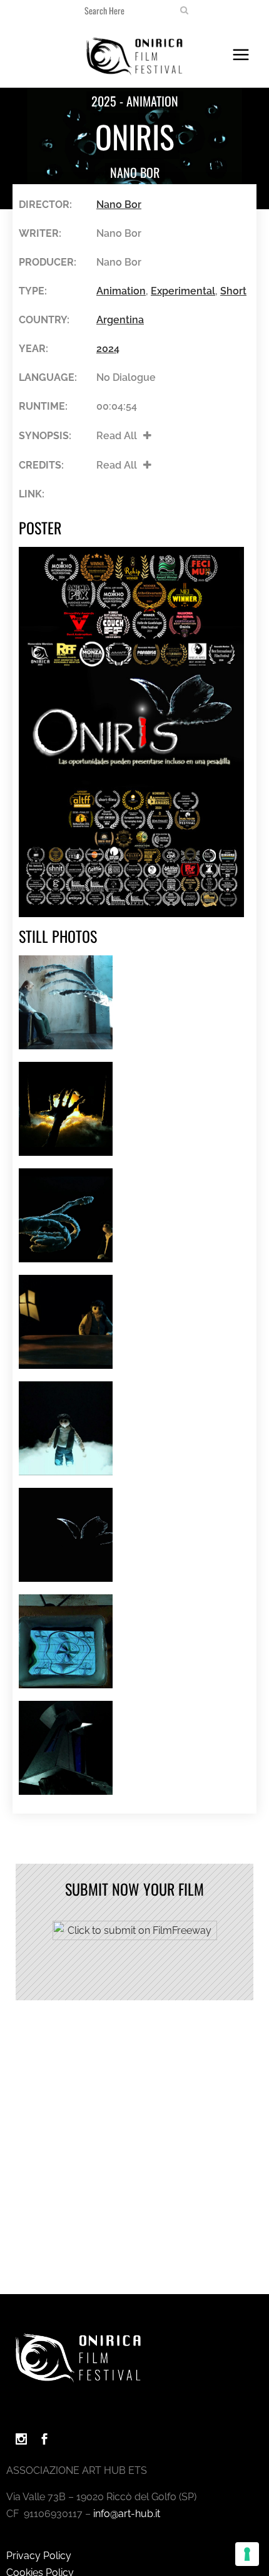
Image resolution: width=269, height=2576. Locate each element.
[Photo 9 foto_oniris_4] (66, 1748)
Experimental (183, 291)
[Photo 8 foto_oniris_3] (66, 1641)
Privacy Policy (39, 2556)
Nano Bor (135, 172)
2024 (108, 349)
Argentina (120, 320)
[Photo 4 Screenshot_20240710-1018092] (66, 1215)
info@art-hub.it (127, 2514)
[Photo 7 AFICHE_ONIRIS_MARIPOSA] (66, 1535)
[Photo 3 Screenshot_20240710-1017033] (66, 1109)
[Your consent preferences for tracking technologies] (247, 2554)
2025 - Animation (135, 101)
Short (233, 291)
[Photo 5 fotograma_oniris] (66, 1322)
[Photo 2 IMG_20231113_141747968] (66, 1002)
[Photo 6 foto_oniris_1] (66, 1428)
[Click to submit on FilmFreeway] (135, 1937)
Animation (121, 291)
